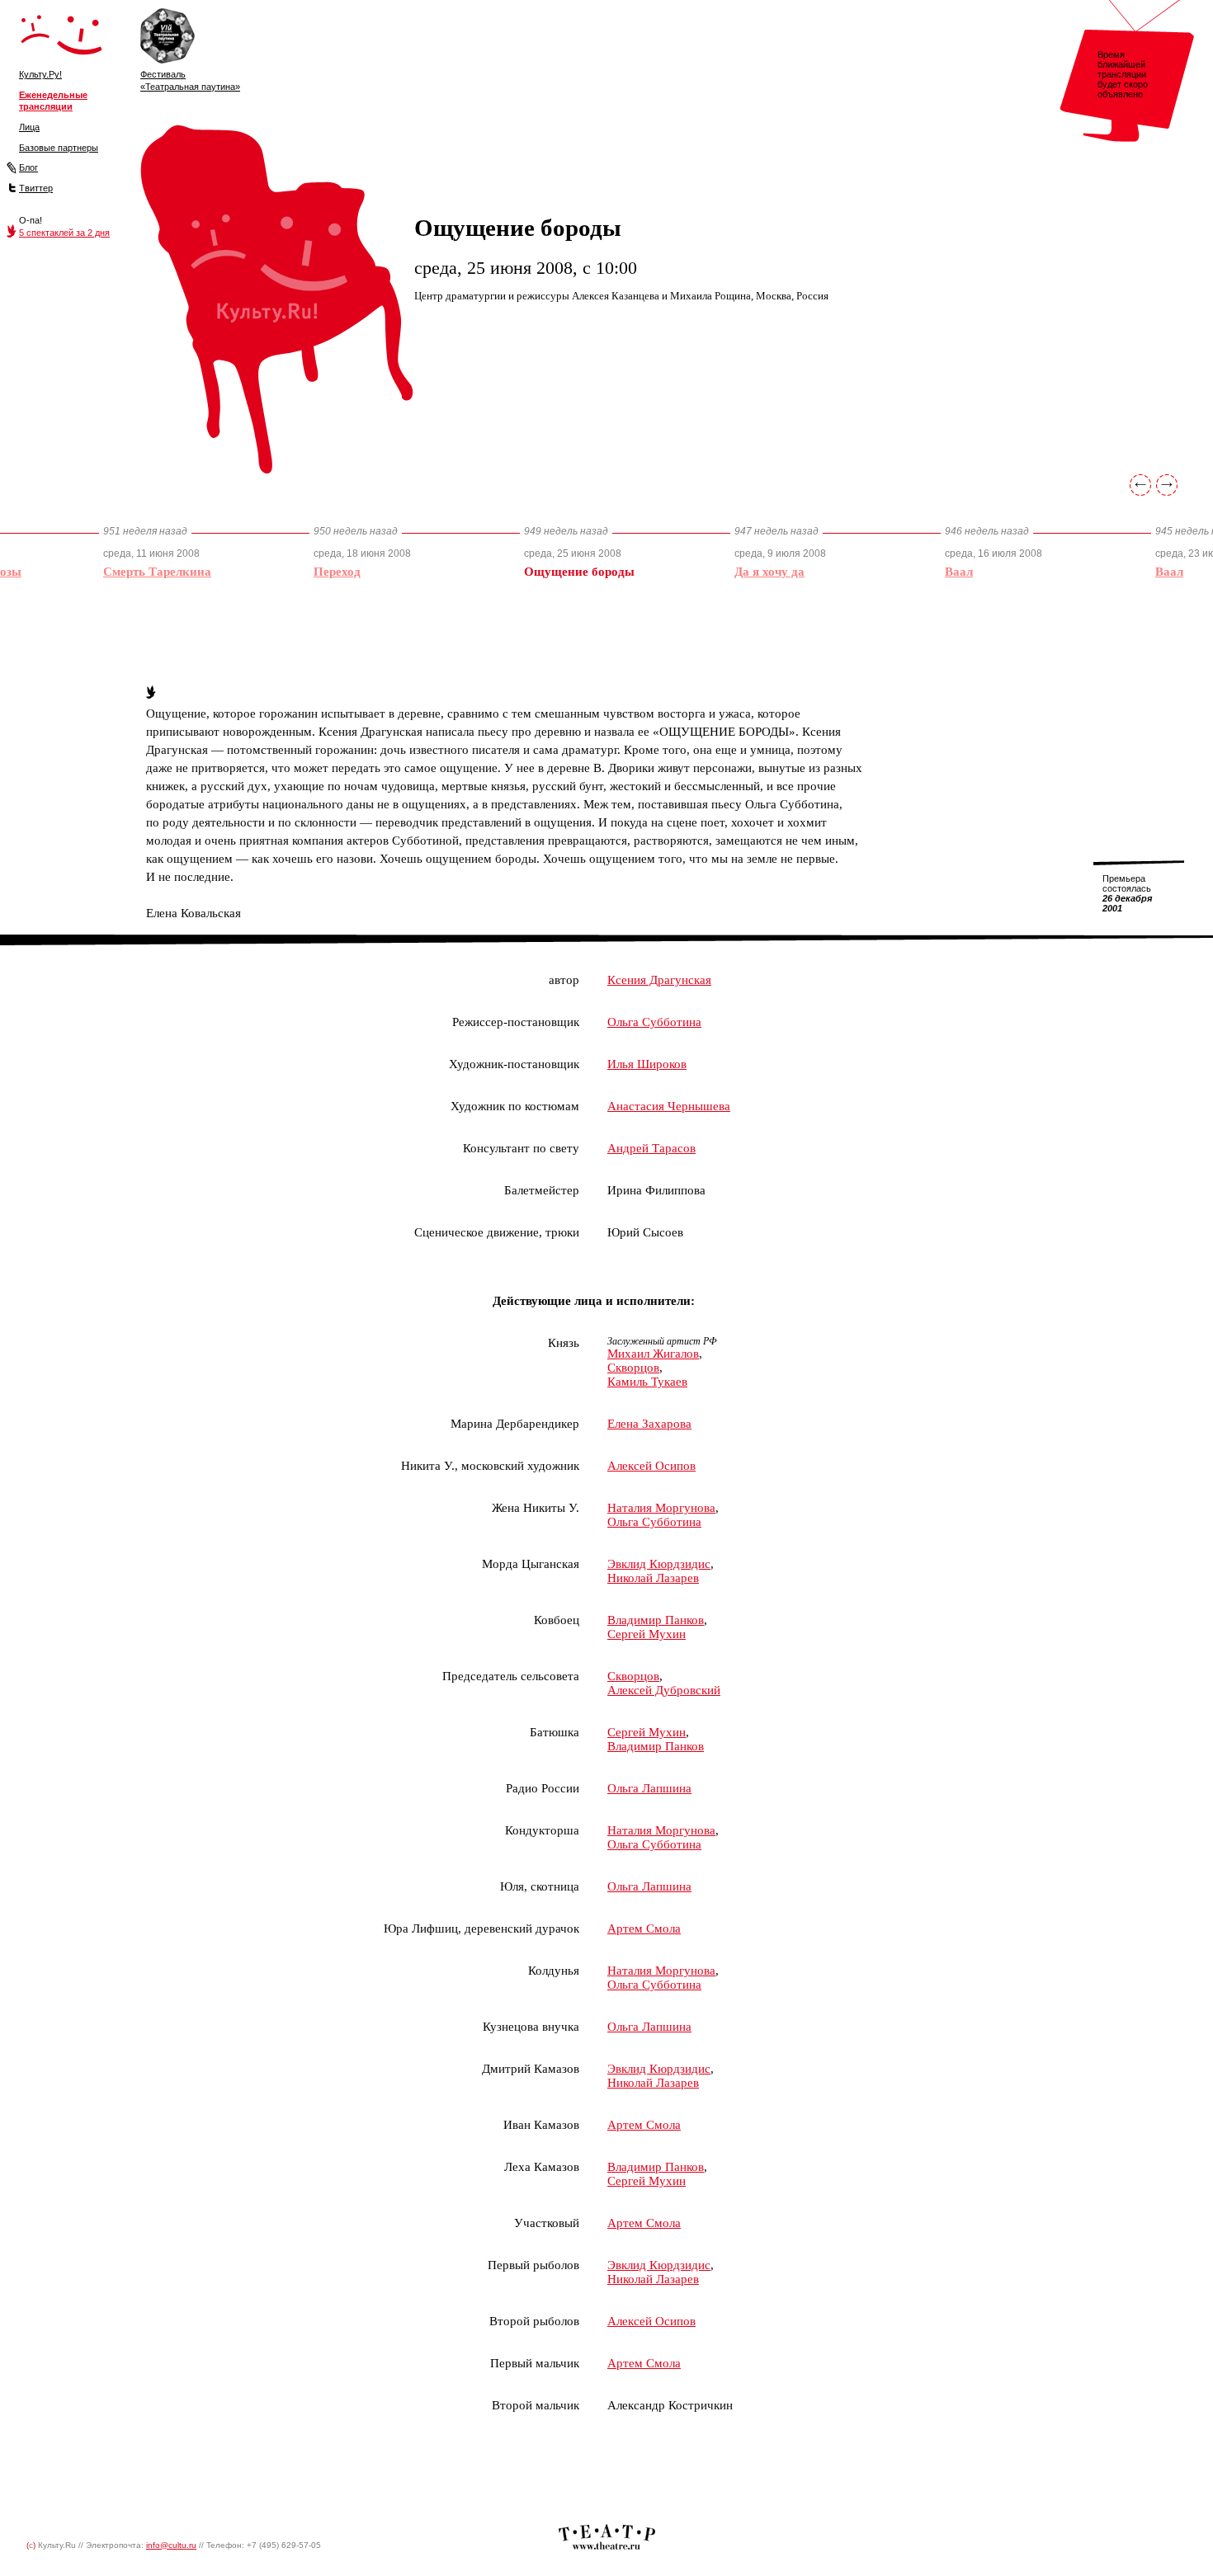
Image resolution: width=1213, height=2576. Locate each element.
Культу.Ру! (40, 74)
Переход (337, 572)
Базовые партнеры (59, 148)
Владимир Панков (656, 1620)
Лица (29, 127)
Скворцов (633, 1368)
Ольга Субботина (654, 1022)
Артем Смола (644, 1928)
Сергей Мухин (647, 1634)
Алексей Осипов (651, 1466)
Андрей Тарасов (651, 1148)
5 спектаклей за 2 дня (64, 233)
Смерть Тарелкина (157, 572)
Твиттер (36, 188)
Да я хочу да (769, 572)
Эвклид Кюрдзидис (659, 1564)
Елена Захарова (649, 1424)
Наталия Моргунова (661, 1508)
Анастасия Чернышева (669, 1106)
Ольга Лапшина (649, 1788)
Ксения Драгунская (659, 980)
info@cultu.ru (171, 2545)
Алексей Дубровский (664, 1690)
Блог (28, 167)
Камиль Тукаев (647, 1382)
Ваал (959, 572)
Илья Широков (647, 1064)
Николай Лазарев (653, 1578)
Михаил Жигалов (653, 1354)
